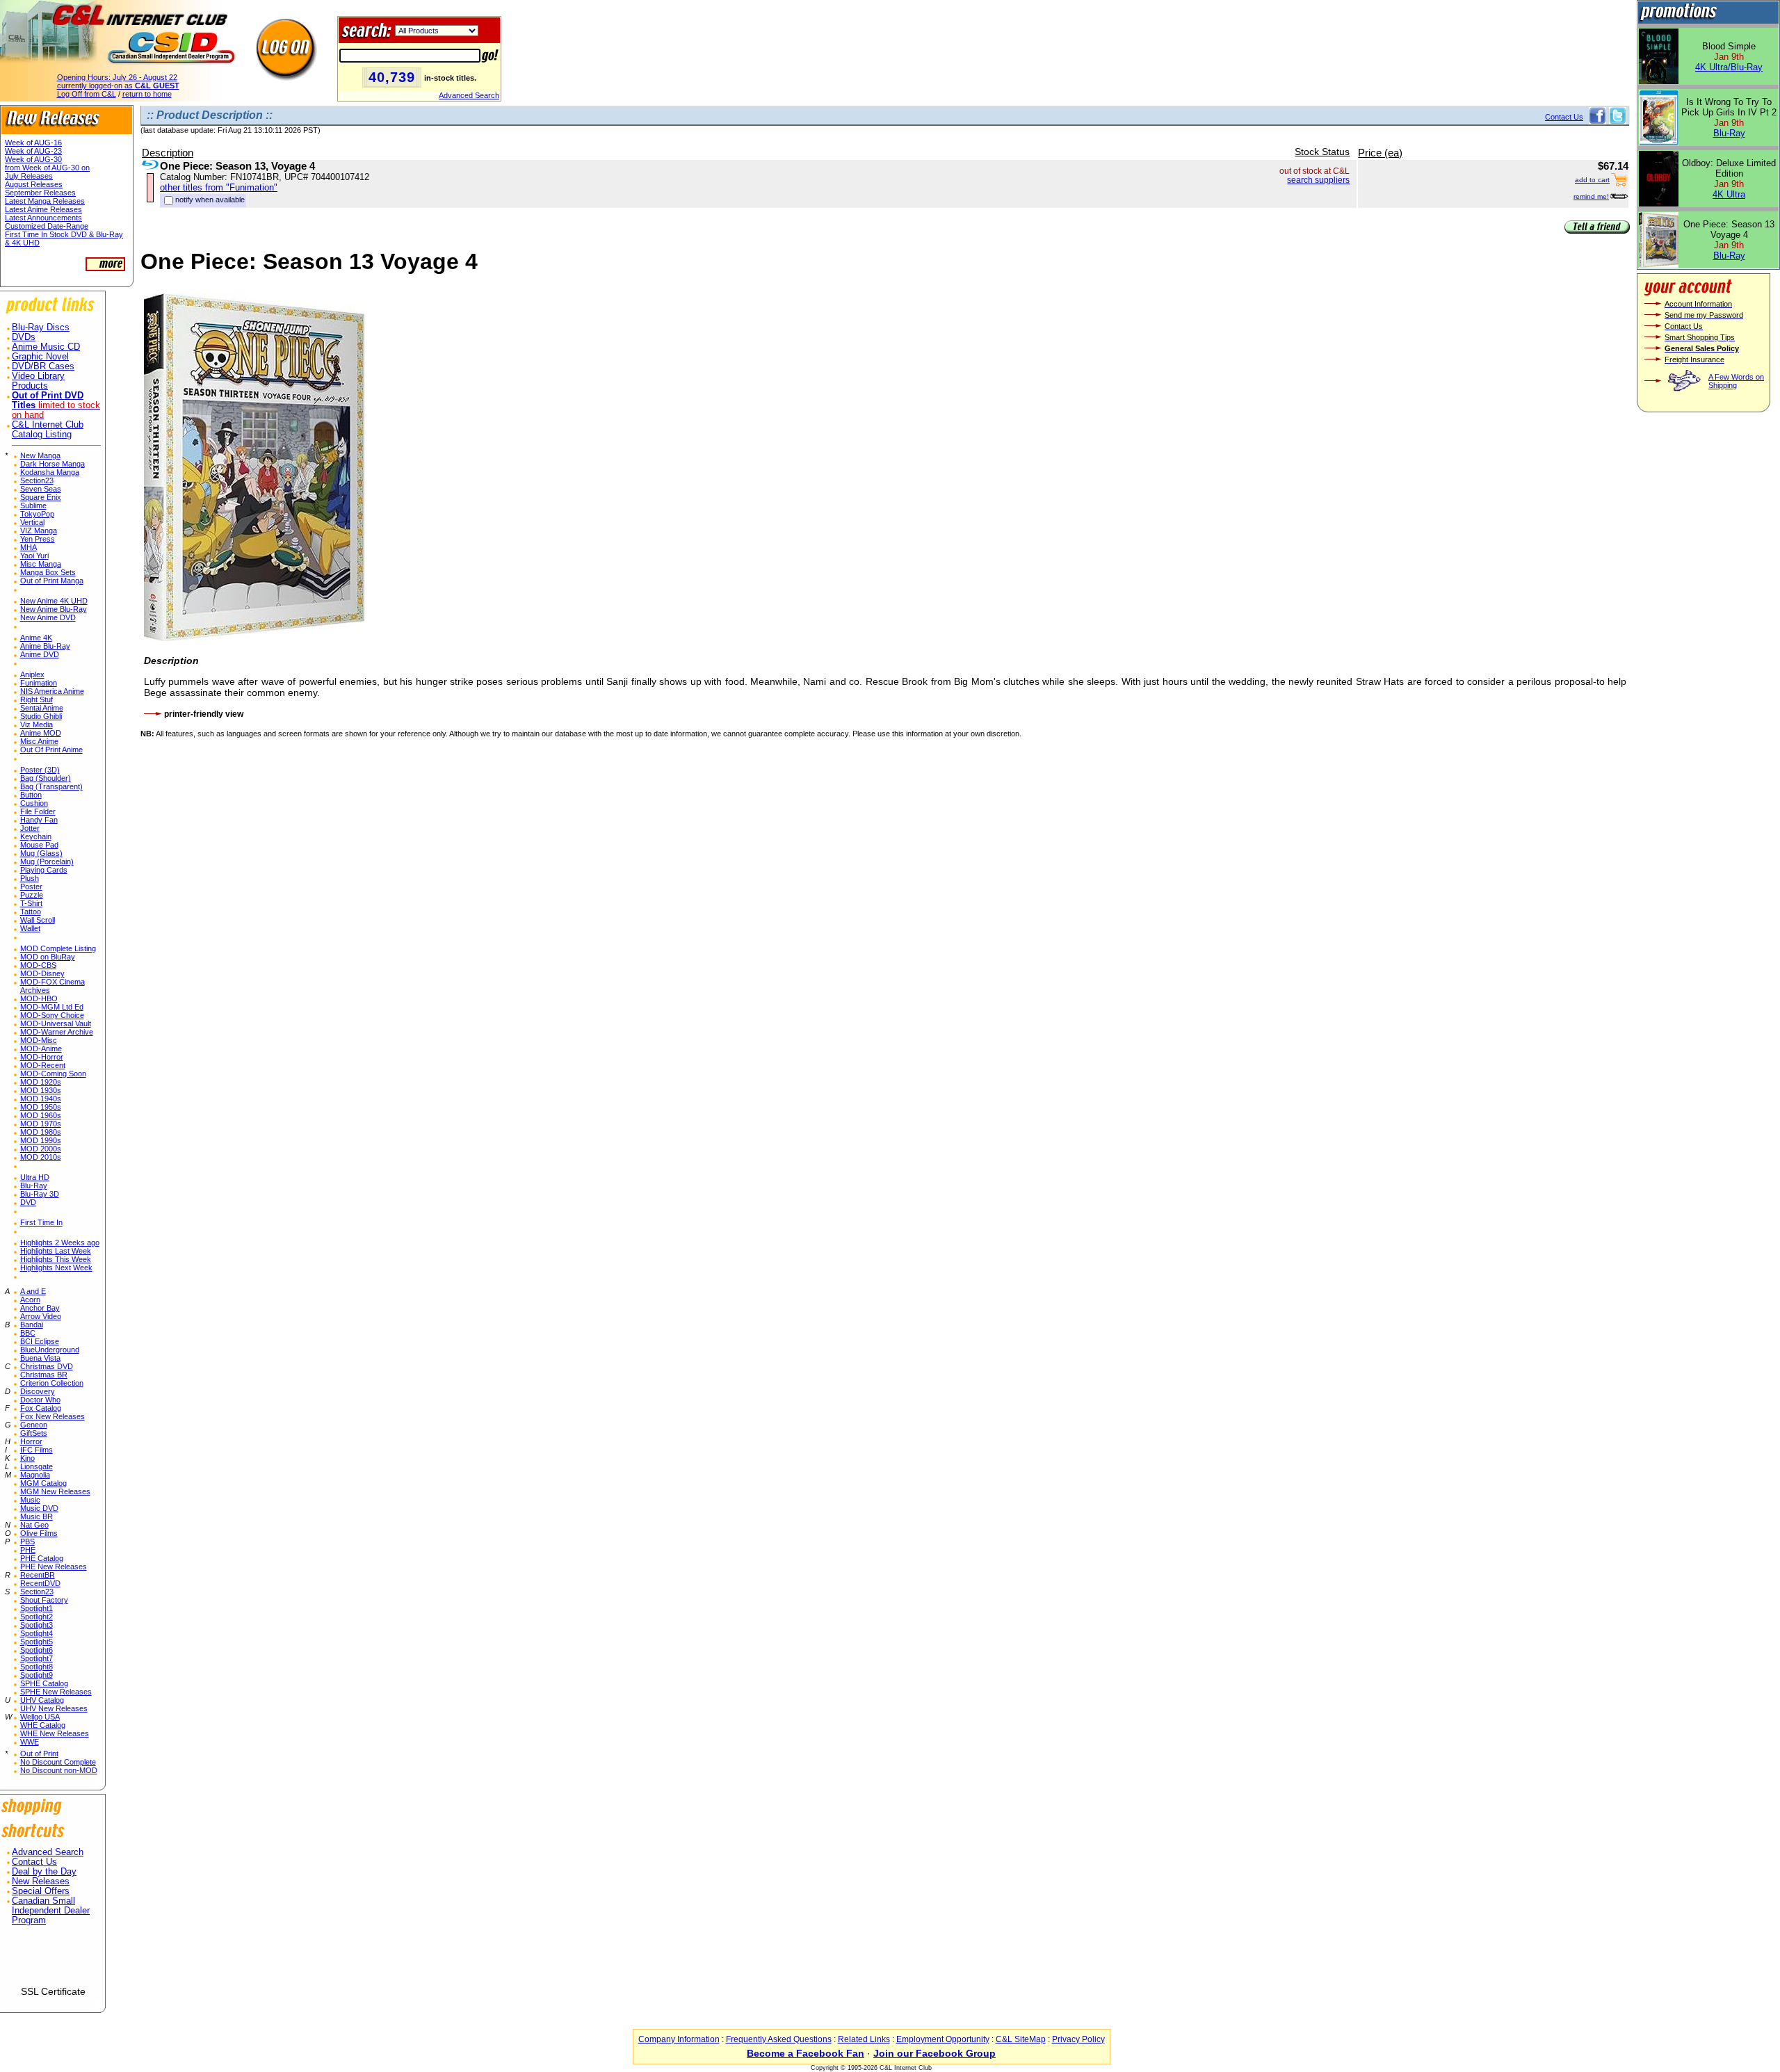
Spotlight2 (37, 1617)
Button (31, 795)
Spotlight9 (37, 1675)
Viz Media (37, 725)
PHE (28, 1550)
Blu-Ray (34, 1185)
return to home (147, 94)
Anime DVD (40, 654)
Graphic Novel (40, 357)
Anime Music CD (46, 347)
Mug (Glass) (41, 853)
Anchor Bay (40, 1308)
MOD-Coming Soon (53, 1074)
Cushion (34, 803)
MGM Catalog (43, 1483)
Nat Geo (34, 1525)
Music (30, 1500)
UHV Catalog (42, 1700)
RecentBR (38, 1575)
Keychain (36, 836)
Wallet (30, 928)
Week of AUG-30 (33, 159)
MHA (29, 547)
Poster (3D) (40, 770)
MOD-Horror (42, 1057)
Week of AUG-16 (33, 143)
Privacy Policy (1078, 2039)
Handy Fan (39, 820)
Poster (31, 887)
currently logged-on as (118, 86)
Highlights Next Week (56, 1268)
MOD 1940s (41, 1099)
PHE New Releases (54, 1567)
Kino (27, 1458)
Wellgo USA (40, 1717)
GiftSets (34, 1433)
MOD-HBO (39, 998)
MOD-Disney (42, 973)
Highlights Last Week (56, 1251)
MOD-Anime (41, 1049)
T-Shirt (31, 903)
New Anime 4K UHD (54, 601)
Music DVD (39, 1508)
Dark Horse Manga (52, 464)
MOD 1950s (41, 1107)
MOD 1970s (41, 1124)
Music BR (37, 1516)
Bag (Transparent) (51, 786)
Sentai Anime (42, 708)
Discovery (38, 1391)
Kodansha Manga (50, 472)
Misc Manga (41, 564)
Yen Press (38, 539)
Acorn (30, 1300)
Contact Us (34, 1862)
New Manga (40, 455)
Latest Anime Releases (43, 209)
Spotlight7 (37, 1658)
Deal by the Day (44, 1872)
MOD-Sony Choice (52, 1015)
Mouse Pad (39, 845)
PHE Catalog (42, 1558)
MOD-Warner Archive (57, 1032)
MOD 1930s (41, 1090)
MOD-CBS (38, 965)
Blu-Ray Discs (41, 327)
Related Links (864, 2039)
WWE (30, 1742)
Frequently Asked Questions (779, 2039)
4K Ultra (1729, 194)
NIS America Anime (52, 691)
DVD (28, 1202)
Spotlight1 (37, 1608)
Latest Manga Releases (45, 201)
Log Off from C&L (87, 94)
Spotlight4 (37, 1633)
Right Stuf (37, 699)
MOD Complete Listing (58, 948)
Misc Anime (39, 741)
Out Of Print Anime (51, 750)
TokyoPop (37, 514)
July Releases (29, 176)
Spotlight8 (37, 1667)
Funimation (39, 683)
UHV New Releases (54, 1708)
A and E (33, 1291)
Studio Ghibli (41, 716)
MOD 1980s (41, 1132)
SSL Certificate (53, 1991)
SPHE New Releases (56, 1692)
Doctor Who (40, 1400)
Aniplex (32, 674)
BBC (28, 1333)
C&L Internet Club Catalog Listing (48, 430)
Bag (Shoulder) (46, 778)
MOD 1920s (41, 1082)
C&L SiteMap (1021, 2039)
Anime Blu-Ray (45, 646)
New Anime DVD (48, 617)
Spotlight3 (37, 1625)
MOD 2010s (41, 1157)
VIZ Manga (39, 531)
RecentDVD (40, 1583)
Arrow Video (41, 1316)
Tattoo (31, 912)
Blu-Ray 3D (40, 1194)
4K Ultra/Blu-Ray (1729, 67)
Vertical (32, 522)
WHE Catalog (43, 1725)
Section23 (37, 480)
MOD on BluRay (48, 957)
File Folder (38, 811)
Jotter (30, 828)
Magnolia (35, 1475)
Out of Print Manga (52, 581)
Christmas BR (44, 1375)
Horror (31, 1441)
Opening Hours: (117, 77)
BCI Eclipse (40, 1341)
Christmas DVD (47, 1366)
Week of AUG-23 (33, 151)
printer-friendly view (204, 714)
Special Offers (41, 1891)
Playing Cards (44, 870)
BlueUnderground (50, 1350)
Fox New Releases (52, 1416)
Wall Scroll (38, 920)
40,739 (392, 77)
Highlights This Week (56, 1259)
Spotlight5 (37, 1642)
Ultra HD (35, 1177)
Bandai (32, 1325)
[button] (53, 1961)
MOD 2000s (41, 1149)
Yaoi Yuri (34, 556)
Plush (30, 878)
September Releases (40, 193)
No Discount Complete (58, 1762)
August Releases (34, 184)
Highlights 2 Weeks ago (60, 1243)
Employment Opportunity (943, 2039)
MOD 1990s (41, 1140)
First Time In (41, 1222)
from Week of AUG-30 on (47, 168)
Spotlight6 (37, 1650)
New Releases (41, 1881)
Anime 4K (36, 638)
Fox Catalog (41, 1408)
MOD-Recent (43, 1065)
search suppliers (1318, 180)
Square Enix (41, 497)
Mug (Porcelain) (47, 861)
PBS (27, 1541)
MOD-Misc (39, 1040)
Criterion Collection (52, 1383)
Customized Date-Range (47, 226)
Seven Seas (41, 489)
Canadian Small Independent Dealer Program (51, 1911)
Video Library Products (38, 381)
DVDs (24, 337)
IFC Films (37, 1450)
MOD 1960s (41, 1115)
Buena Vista (40, 1358)
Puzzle (32, 895)
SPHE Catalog (44, 1683)
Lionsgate (37, 1466)
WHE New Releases (55, 1733)
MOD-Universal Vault (56, 1023)
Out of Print (39, 1754)
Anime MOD (41, 733)
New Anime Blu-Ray (54, 609)
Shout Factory (44, 1600)
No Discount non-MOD (59, 1770)
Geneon (34, 1425)
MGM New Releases (55, 1491)
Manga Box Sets (48, 572)
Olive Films (39, 1533)
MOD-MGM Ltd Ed (52, 1007)
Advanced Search (469, 95)
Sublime (33, 505)
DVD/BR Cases (43, 366)
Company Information (679, 2039)
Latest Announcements (43, 218)
